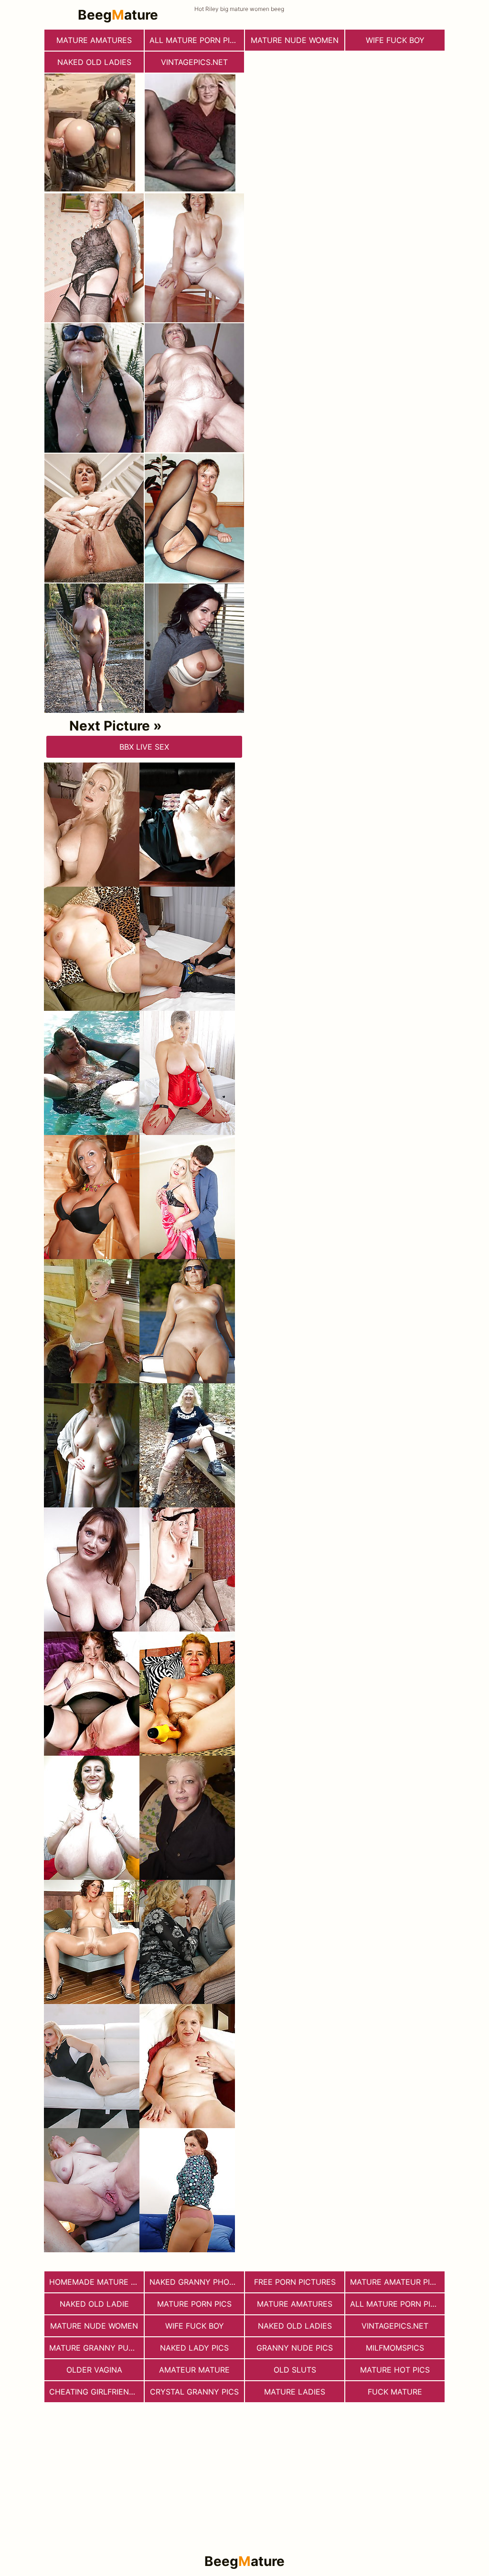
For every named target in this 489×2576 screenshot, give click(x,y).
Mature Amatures (94, 40)
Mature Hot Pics (395, 2370)
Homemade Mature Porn (96, 2282)
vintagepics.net (194, 62)
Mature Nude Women (295, 40)
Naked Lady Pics (194, 2348)
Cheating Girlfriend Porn (96, 2392)
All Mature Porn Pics (195, 40)
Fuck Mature (395, 2392)
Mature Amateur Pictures (397, 2282)
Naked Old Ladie (94, 2304)
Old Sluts (295, 2370)
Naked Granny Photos (197, 2282)
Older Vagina (94, 2370)
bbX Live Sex (144, 747)
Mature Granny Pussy (96, 2348)
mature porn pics (194, 2304)
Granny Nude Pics (295, 2348)
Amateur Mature (194, 2370)
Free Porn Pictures (295, 2282)
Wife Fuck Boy (395, 40)
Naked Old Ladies (94, 62)
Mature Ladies (295, 2392)
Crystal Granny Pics (194, 2392)
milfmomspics (395, 2348)
